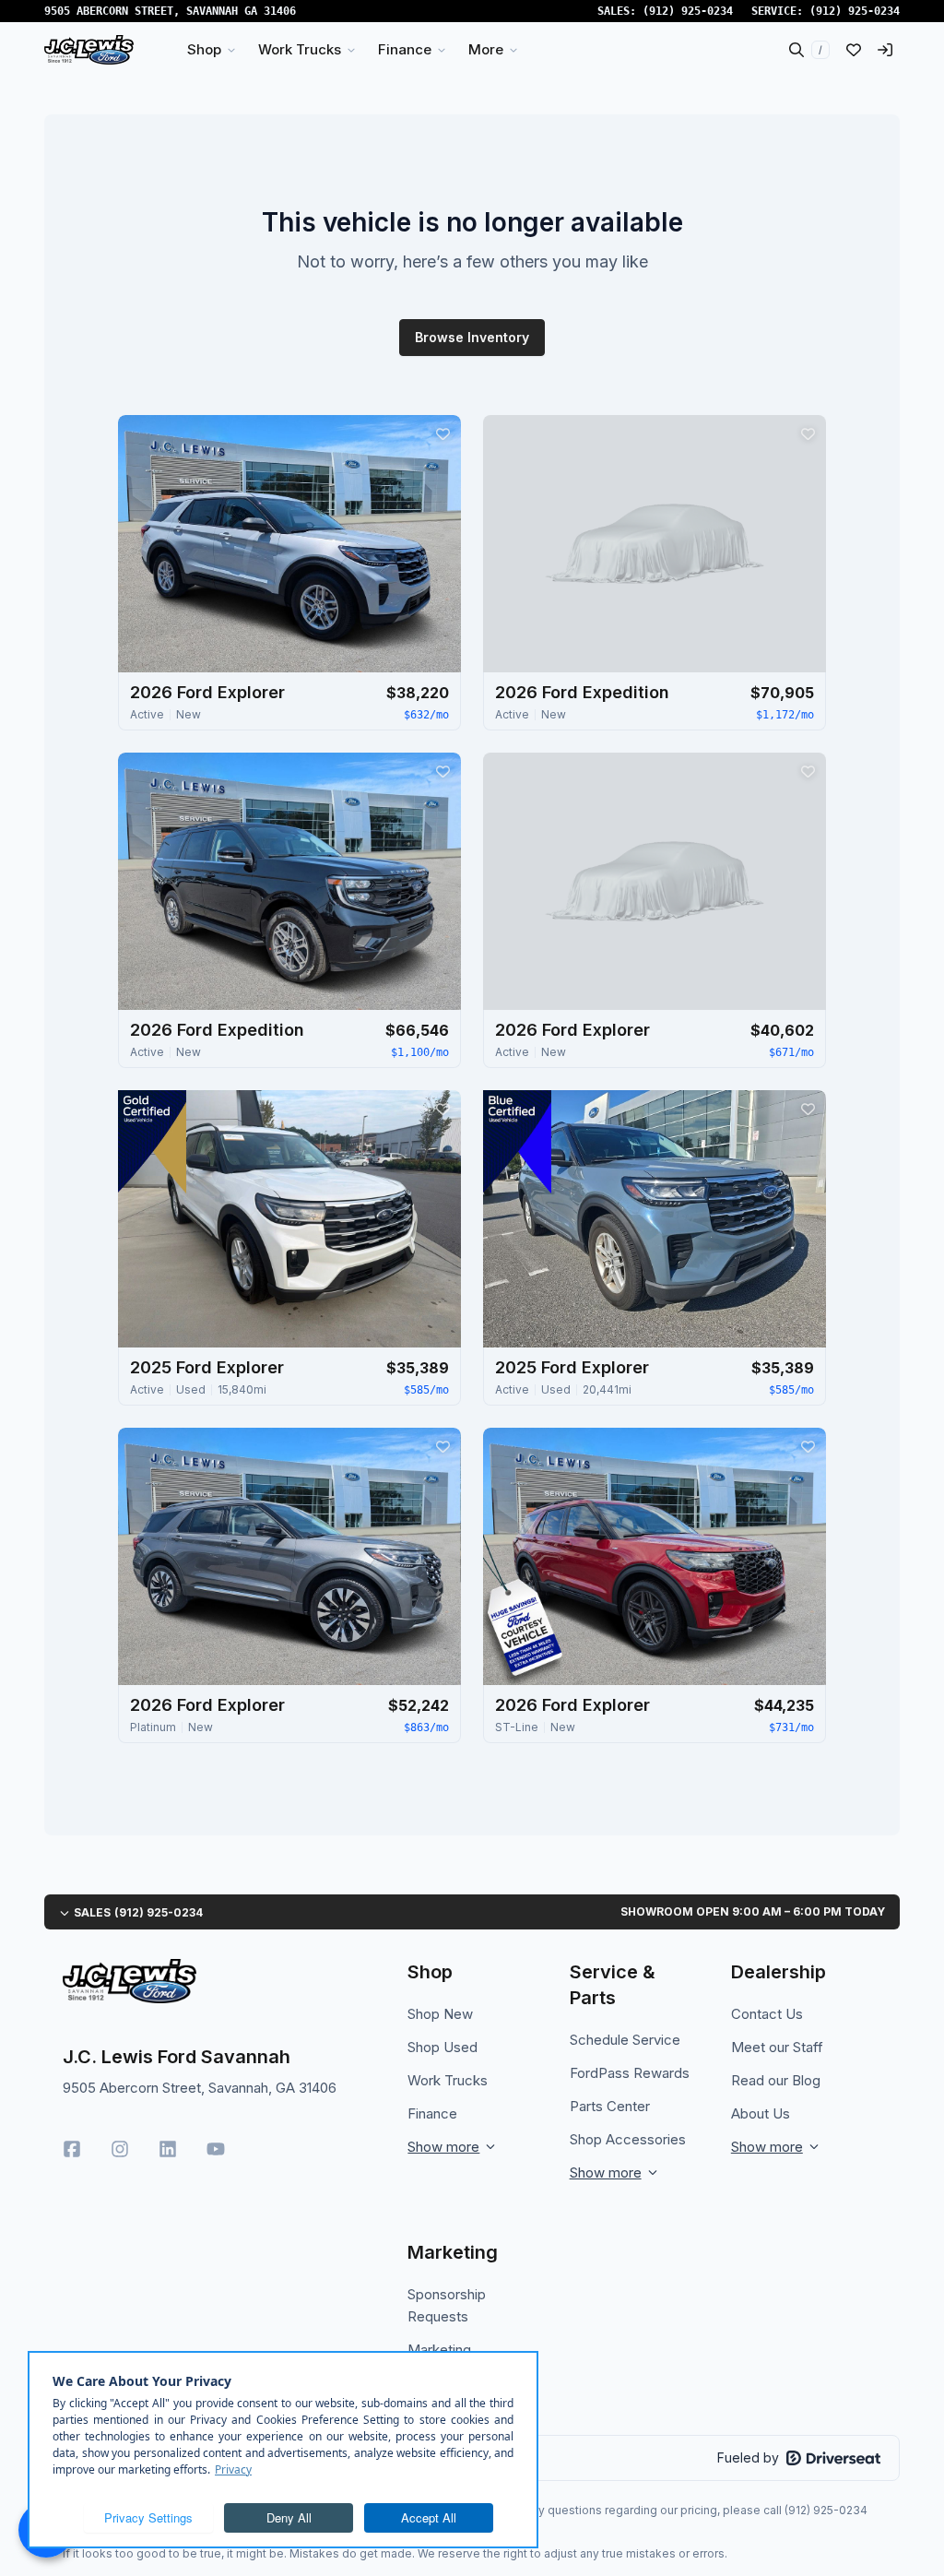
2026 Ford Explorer (207, 692)
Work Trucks (448, 2080)
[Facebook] (72, 2149)
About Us (761, 2113)
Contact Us (767, 2014)
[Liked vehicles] (854, 50)
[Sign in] (885, 50)
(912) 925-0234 (688, 11)
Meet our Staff (777, 2047)
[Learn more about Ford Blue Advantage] (517, 1142)
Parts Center (610, 2106)
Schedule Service (625, 2040)
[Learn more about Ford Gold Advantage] (152, 1142)
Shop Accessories (628, 2139)
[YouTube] (216, 2149)
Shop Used (442, 2047)
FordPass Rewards (630, 2073)
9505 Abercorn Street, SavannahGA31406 (170, 11)
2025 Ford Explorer (207, 1367)
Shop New (440, 2014)
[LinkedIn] (168, 2149)
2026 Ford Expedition (582, 692)
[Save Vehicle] (442, 433)
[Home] (89, 50)
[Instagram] (120, 2149)
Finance (432, 2113)
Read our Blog (776, 2080)
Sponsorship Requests (447, 2305)
